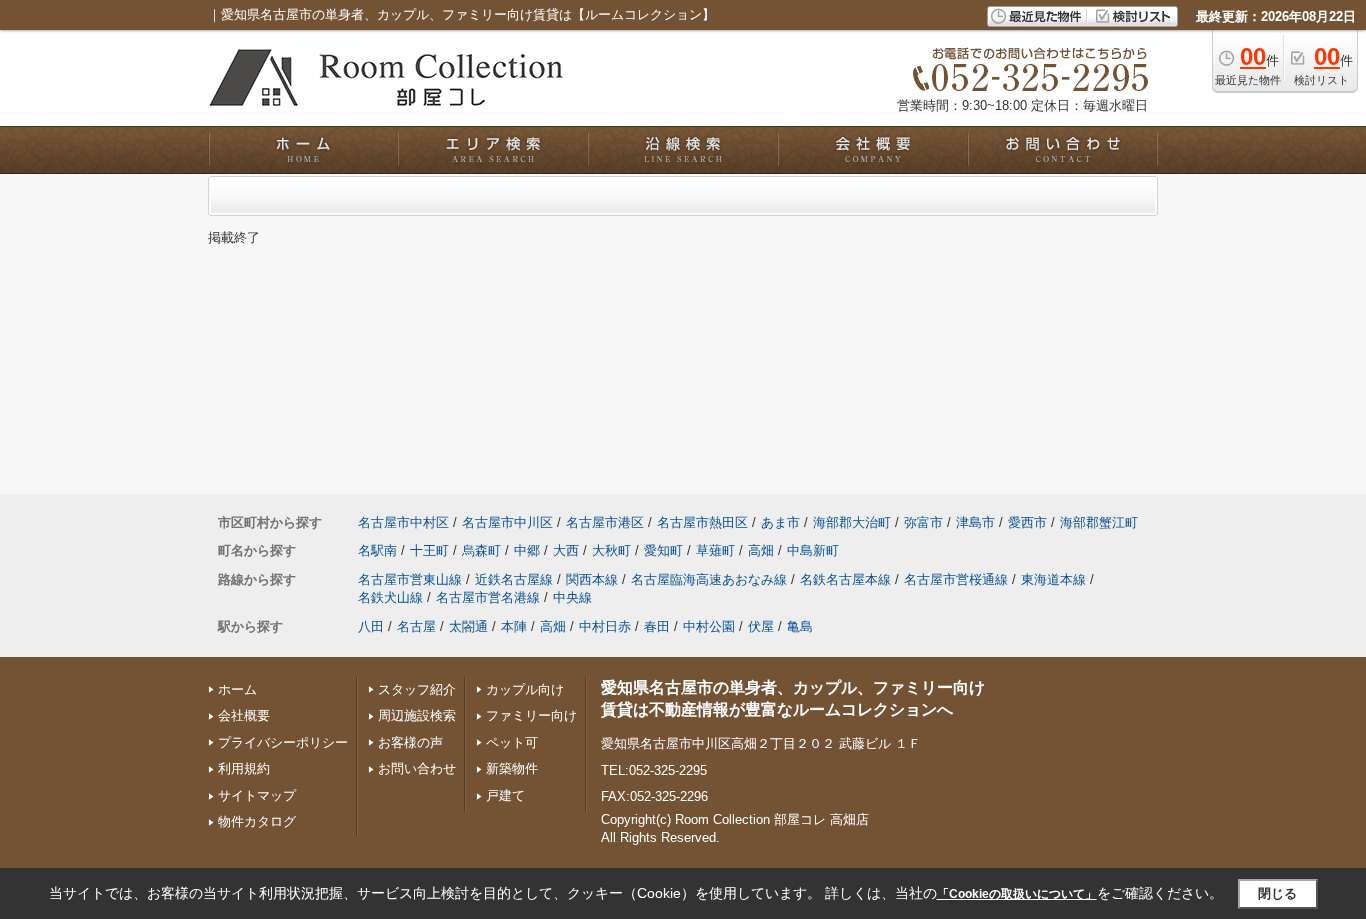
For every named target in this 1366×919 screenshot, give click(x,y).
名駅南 (377, 550)
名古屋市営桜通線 (956, 579)
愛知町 (663, 550)
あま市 (780, 522)
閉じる (1277, 893)
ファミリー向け (531, 715)
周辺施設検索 (417, 715)
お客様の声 (410, 742)
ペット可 (512, 742)
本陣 (514, 626)
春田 (657, 626)
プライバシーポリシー (283, 742)
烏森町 (481, 550)
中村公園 (709, 626)
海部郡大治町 (852, 522)
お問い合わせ (417, 768)
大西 (566, 550)
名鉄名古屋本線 (845, 579)
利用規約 (244, 768)
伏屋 (761, 626)
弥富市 (923, 522)
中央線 (572, 597)
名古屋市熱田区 (702, 522)
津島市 (975, 522)
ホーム (237, 689)
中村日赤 (605, 626)
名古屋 (416, 626)
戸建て (505, 795)
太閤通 (468, 626)
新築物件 (512, 768)
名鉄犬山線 (390, 597)
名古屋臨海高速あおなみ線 (709, 579)
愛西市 (1027, 522)
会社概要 (244, 715)
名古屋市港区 (605, 522)
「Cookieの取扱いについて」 (1017, 894)
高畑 (761, 550)
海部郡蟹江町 (1099, 522)
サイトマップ (257, 795)
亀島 (800, 626)
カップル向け (525, 689)
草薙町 (715, 550)
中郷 (527, 550)
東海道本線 (1053, 579)
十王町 (429, 550)
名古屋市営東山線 (410, 579)
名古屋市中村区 (403, 522)
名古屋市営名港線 (488, 597)
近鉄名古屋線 (514, 579)
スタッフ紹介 (417, 689)
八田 (371, 626)
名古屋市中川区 (507, 522)
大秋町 (611, 550)
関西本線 (592, 579)
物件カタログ (257, 821)
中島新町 (813, 550)
